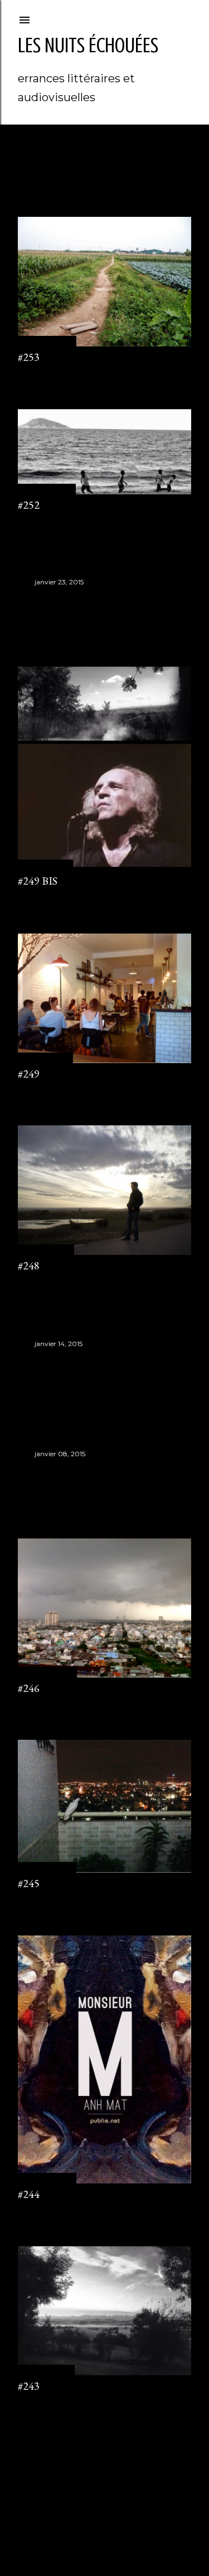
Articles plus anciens (151, 2447)
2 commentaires (44, 373)
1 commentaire (42, 521)
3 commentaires (44, 1090)
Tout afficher (58, 175)
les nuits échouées (88, 45)
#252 (29, 505)
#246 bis (54, 1470)
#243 (29, 2386)
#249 (29, 1074)
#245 (29, 1883)
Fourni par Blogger (114, 2515)
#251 (45, 598)
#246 (29, 1688)
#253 (29, 357)
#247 (45, 1359)
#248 (29, 1265)
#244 (29, 2194)
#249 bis (38, 881)
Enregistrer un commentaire (64, 897)
